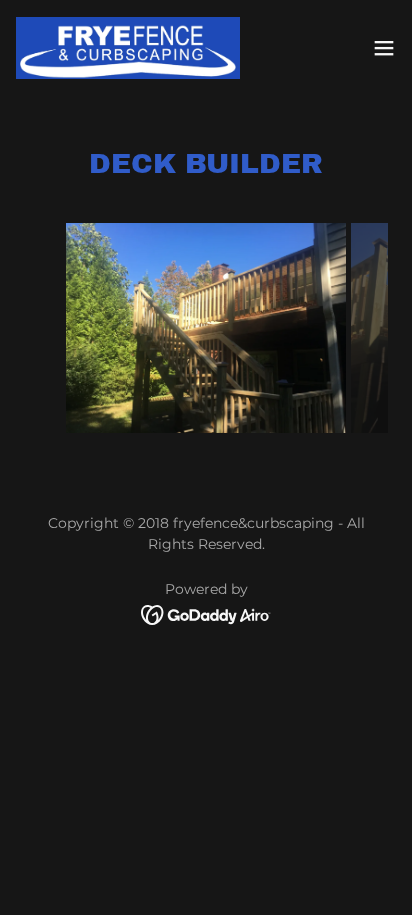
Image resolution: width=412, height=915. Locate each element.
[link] (128, 48)
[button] (384, 48)
